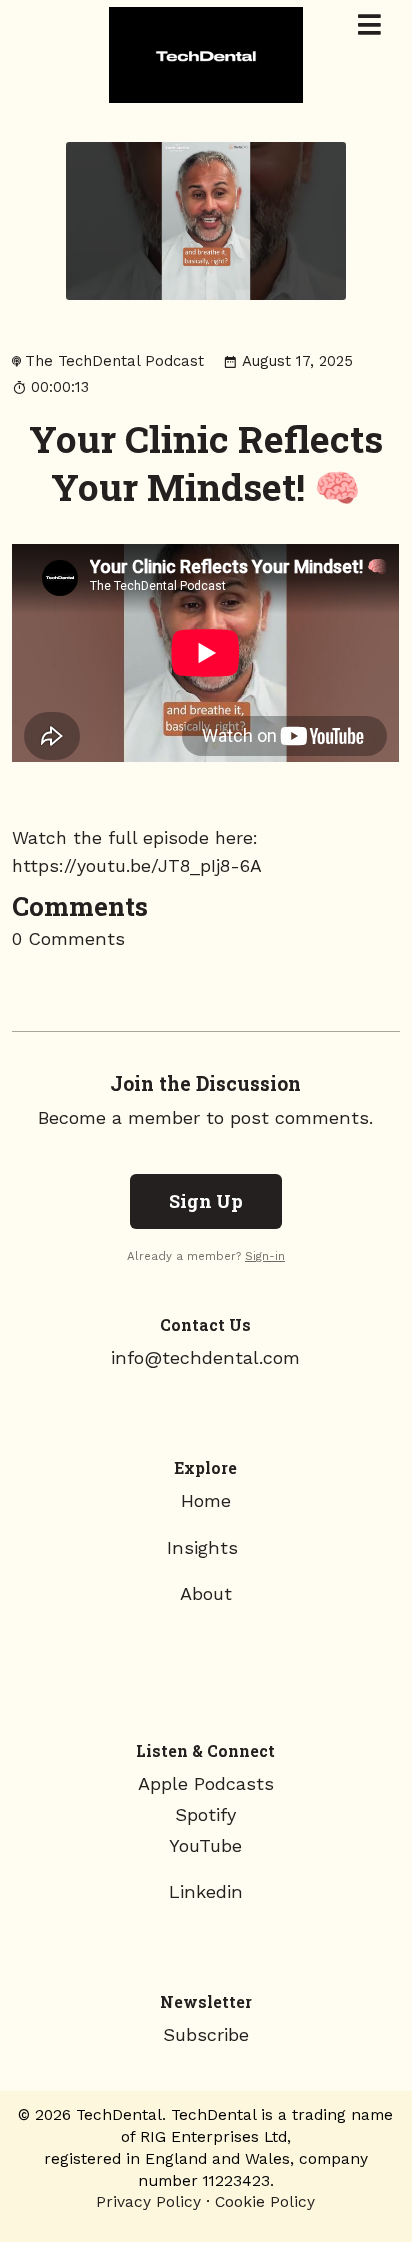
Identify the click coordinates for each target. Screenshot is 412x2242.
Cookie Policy (265, 2201)
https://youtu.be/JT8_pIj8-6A (137, 866)
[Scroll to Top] (373, 2164)
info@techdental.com (205, 1357)
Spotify (205, 1814)
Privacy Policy (148, 2201)
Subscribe (206, 2034)
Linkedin (206, 1891)
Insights (205, 1547)
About (206, 1593)
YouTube (205, 1845)
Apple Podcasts (206, 1783)
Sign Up (206, 1201)
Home (206, 1500)
